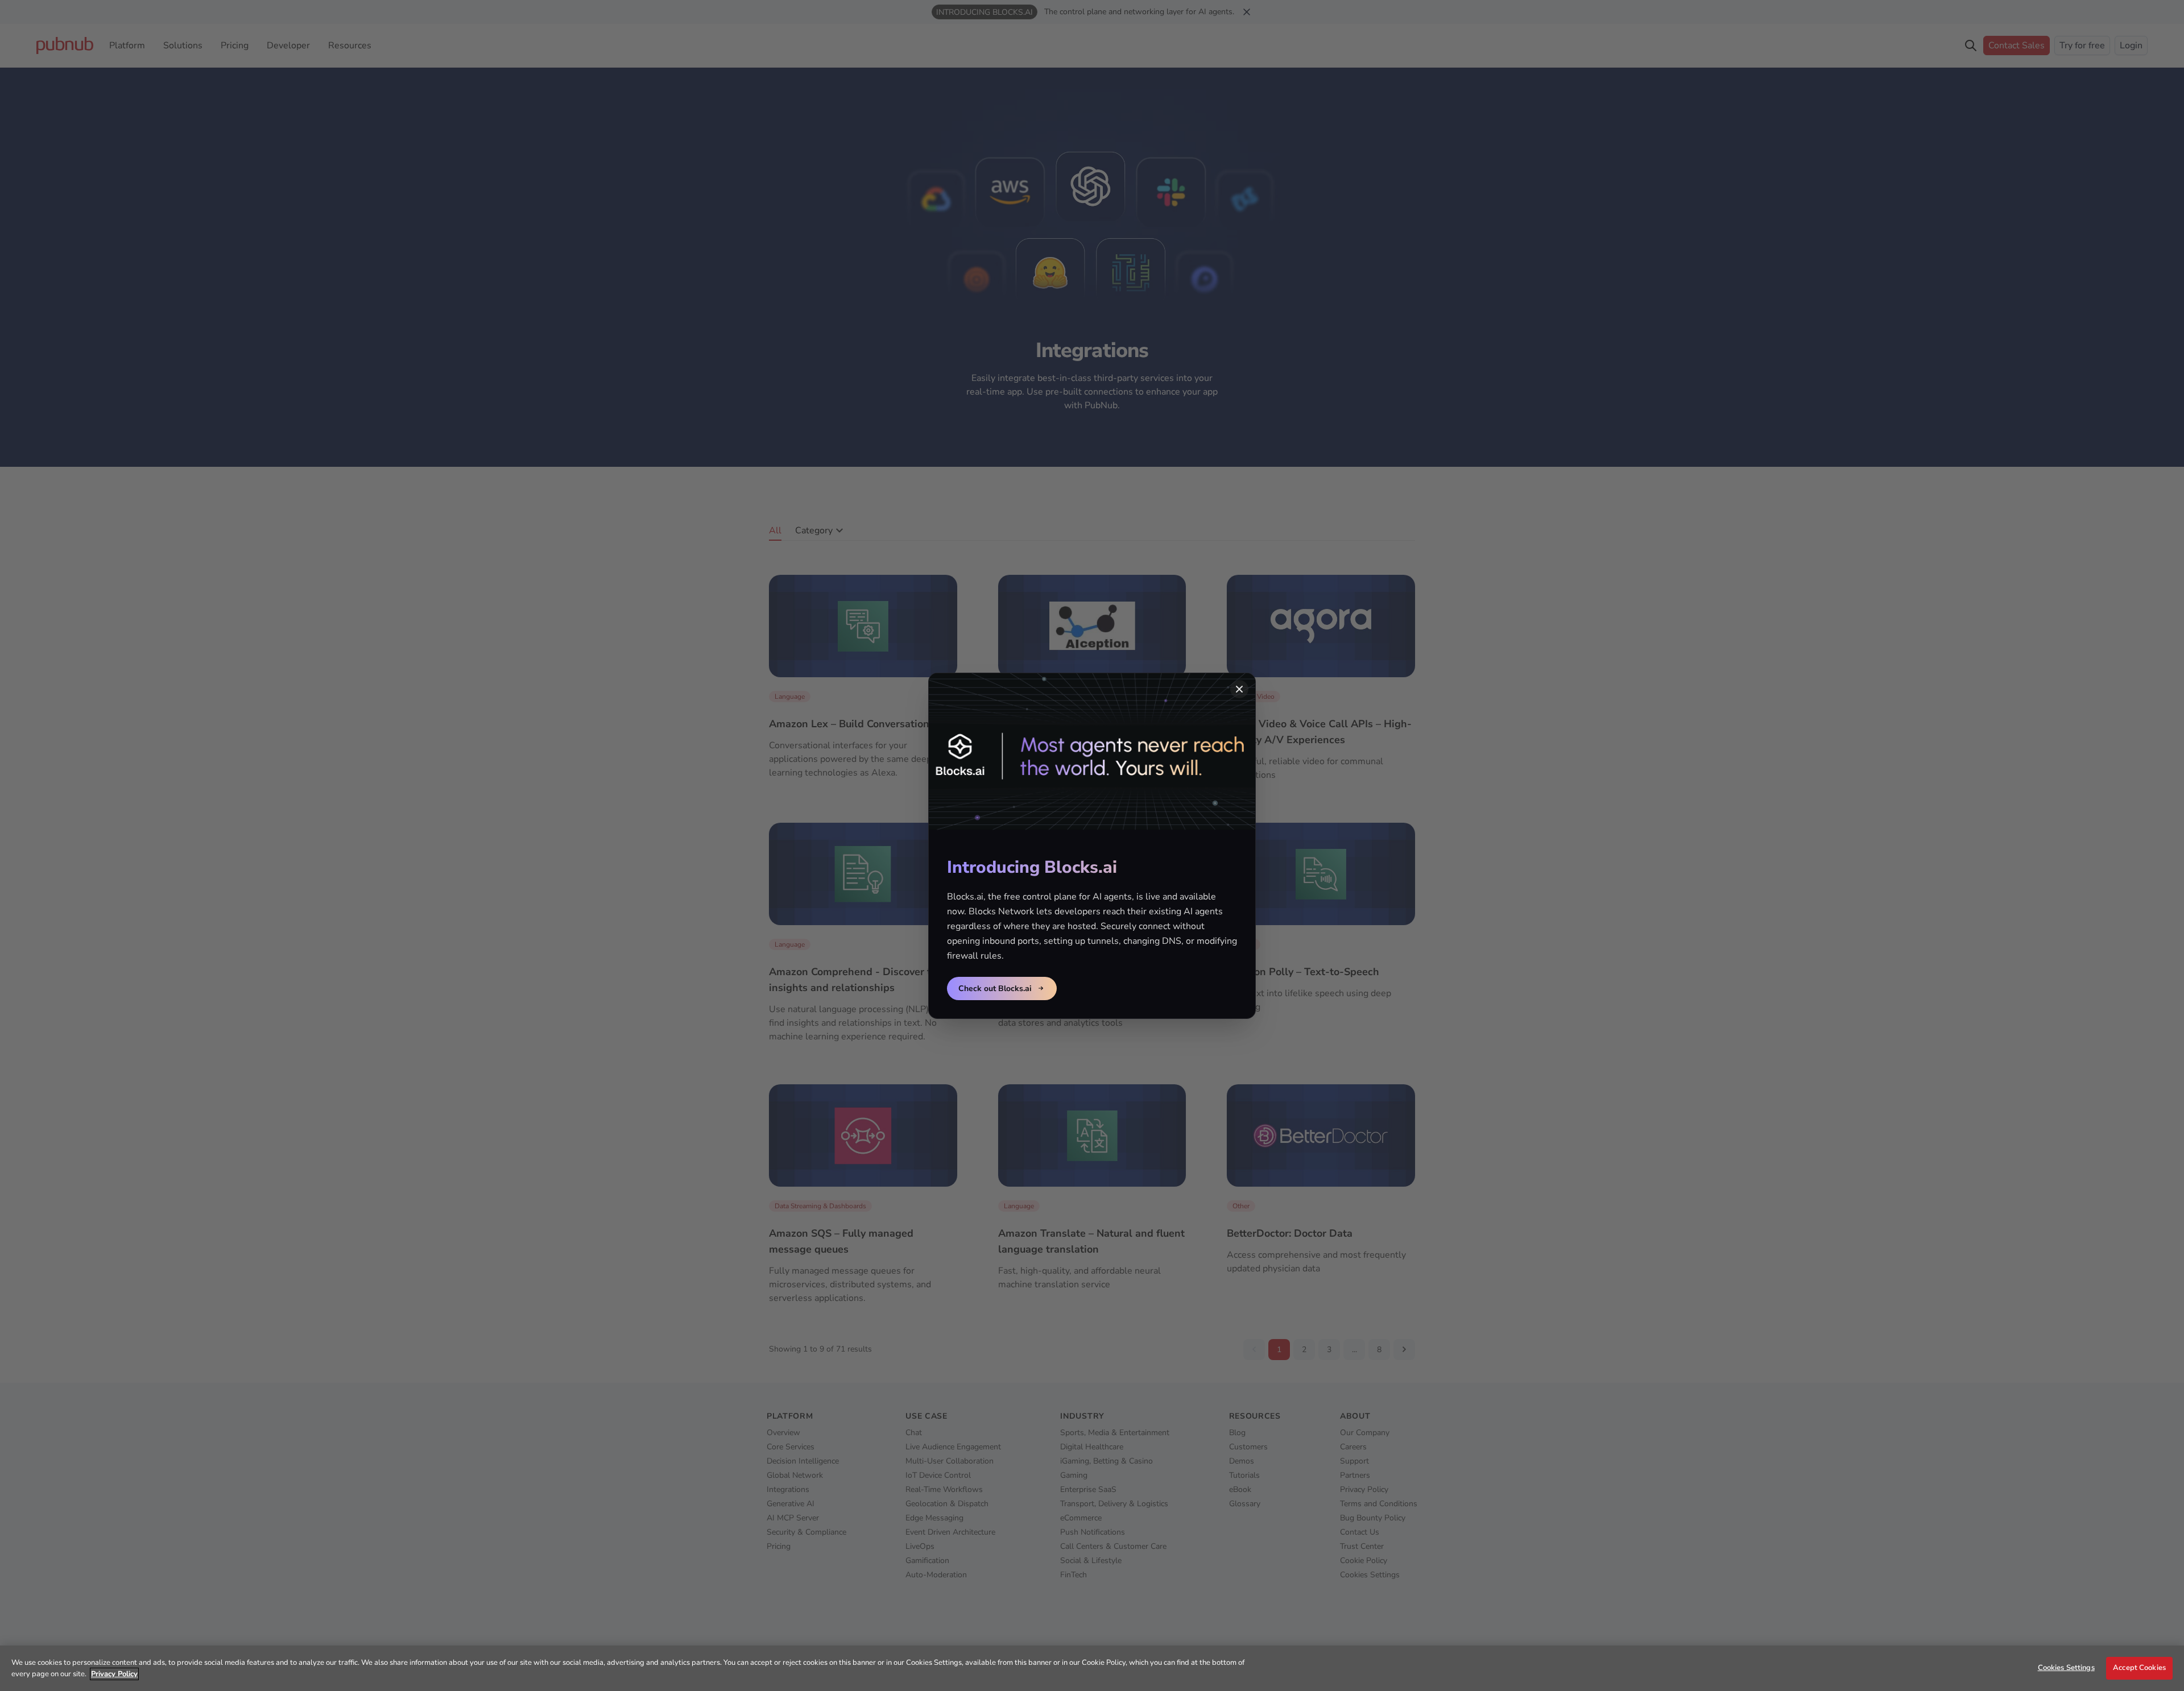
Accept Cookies (2139, 1668)
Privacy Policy (114, 1674)
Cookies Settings (2066, 1668)
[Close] (1239, 689)
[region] (1092, 1668)
